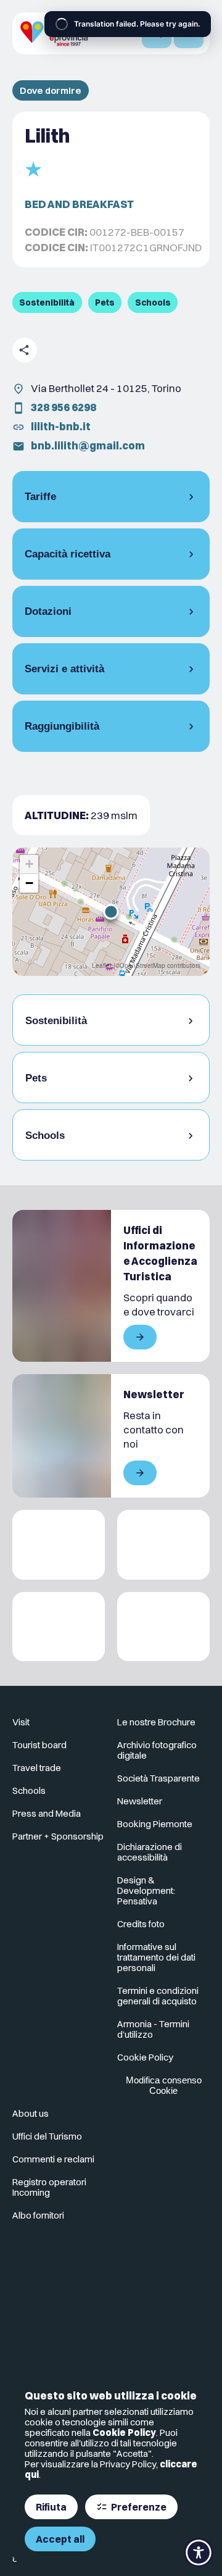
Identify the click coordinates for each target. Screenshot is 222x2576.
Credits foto (141, 1924)
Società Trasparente (158, 1778)
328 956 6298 (64, 407)
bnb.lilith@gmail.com (88, 445)
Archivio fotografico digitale (157, 1750)
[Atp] (59, 1545)
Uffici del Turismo (47, 2136)
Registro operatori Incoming (49, 2187)
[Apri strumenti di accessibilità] (199, 2553)
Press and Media (47, 1813)
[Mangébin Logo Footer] (163, 1545)
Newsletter (140, 1801)
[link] (59, 2268)
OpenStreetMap (142, 965)
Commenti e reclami (53, 2159)
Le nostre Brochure (156, 1722)
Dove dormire (51, 90)
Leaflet (102, 965)
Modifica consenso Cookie (164, 2085)
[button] (111, 912)
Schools (29, 1790)
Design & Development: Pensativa (146, 1890)
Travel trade (37, 1768)
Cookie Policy (124, 2432)
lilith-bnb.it (61, 426)
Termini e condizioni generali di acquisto (158, 1996)
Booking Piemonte (155, 1824)
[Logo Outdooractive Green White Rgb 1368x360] (163, 1627)
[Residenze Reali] (59, 1627)
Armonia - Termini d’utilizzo (153, 2029)
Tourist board (39, 1745)
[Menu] (189, 33)
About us (31, 2113)
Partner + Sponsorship (58, 1836)
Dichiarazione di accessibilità (150, 1852)
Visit (21, 1722)
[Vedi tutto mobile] (140, 1337)
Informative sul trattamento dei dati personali (156, 1957)
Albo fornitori (38, 2215)
